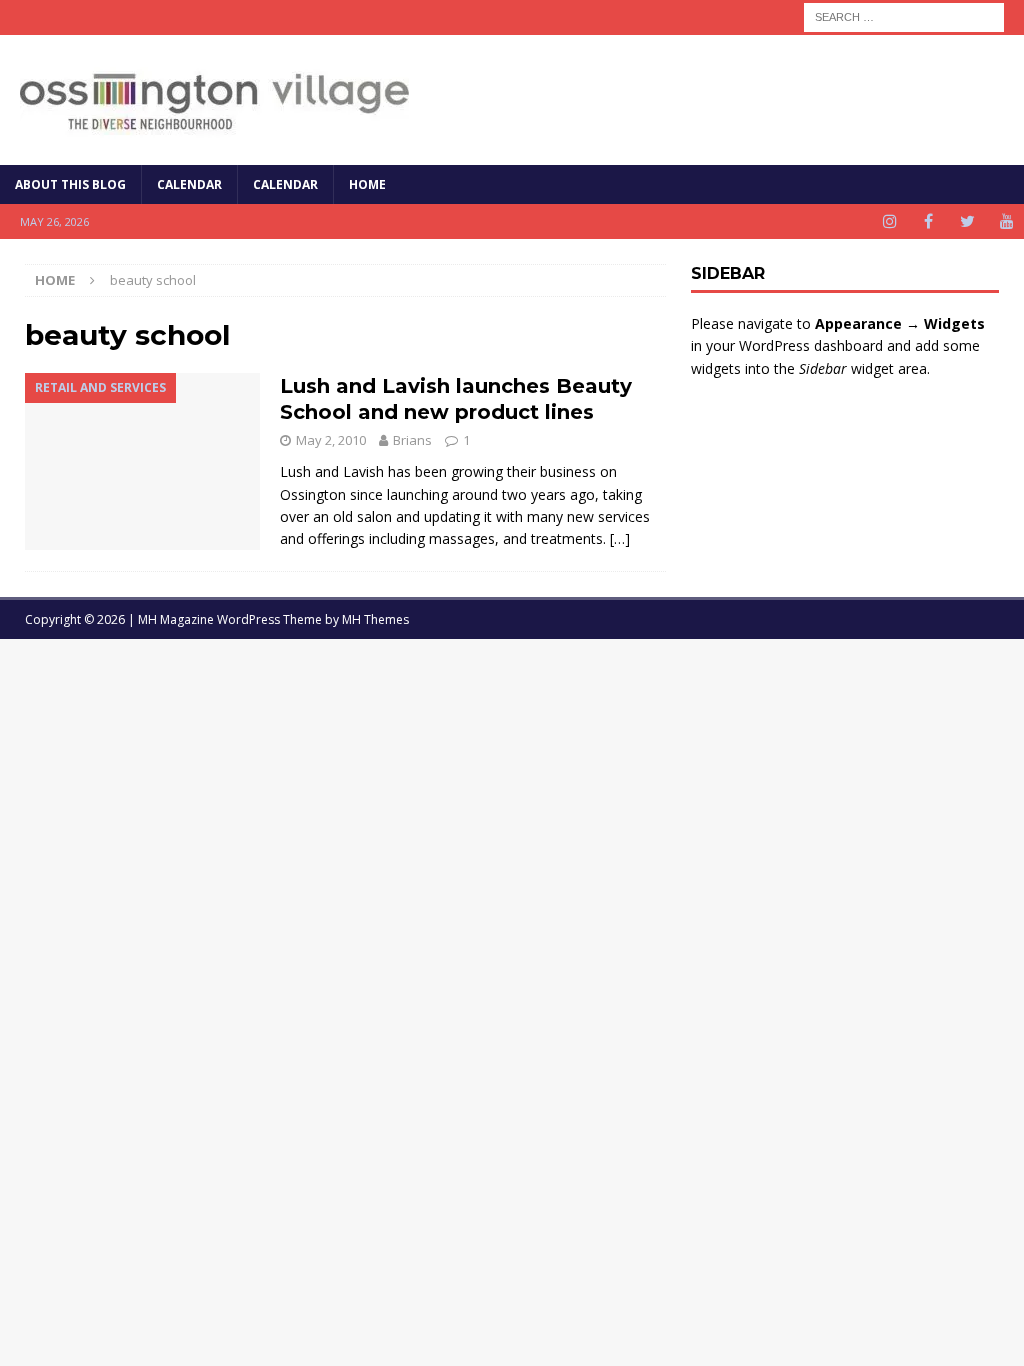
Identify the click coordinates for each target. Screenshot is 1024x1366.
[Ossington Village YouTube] (1006, 221)
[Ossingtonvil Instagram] (889, 221)
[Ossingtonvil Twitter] (967, 221)
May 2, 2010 (331, 440)
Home (367, 184)
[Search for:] (904, 15)
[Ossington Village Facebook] (928, 221)
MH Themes (375, 619)
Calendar (189, 184)
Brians (412, 440)
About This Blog (70, 184)
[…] (620, 538)
